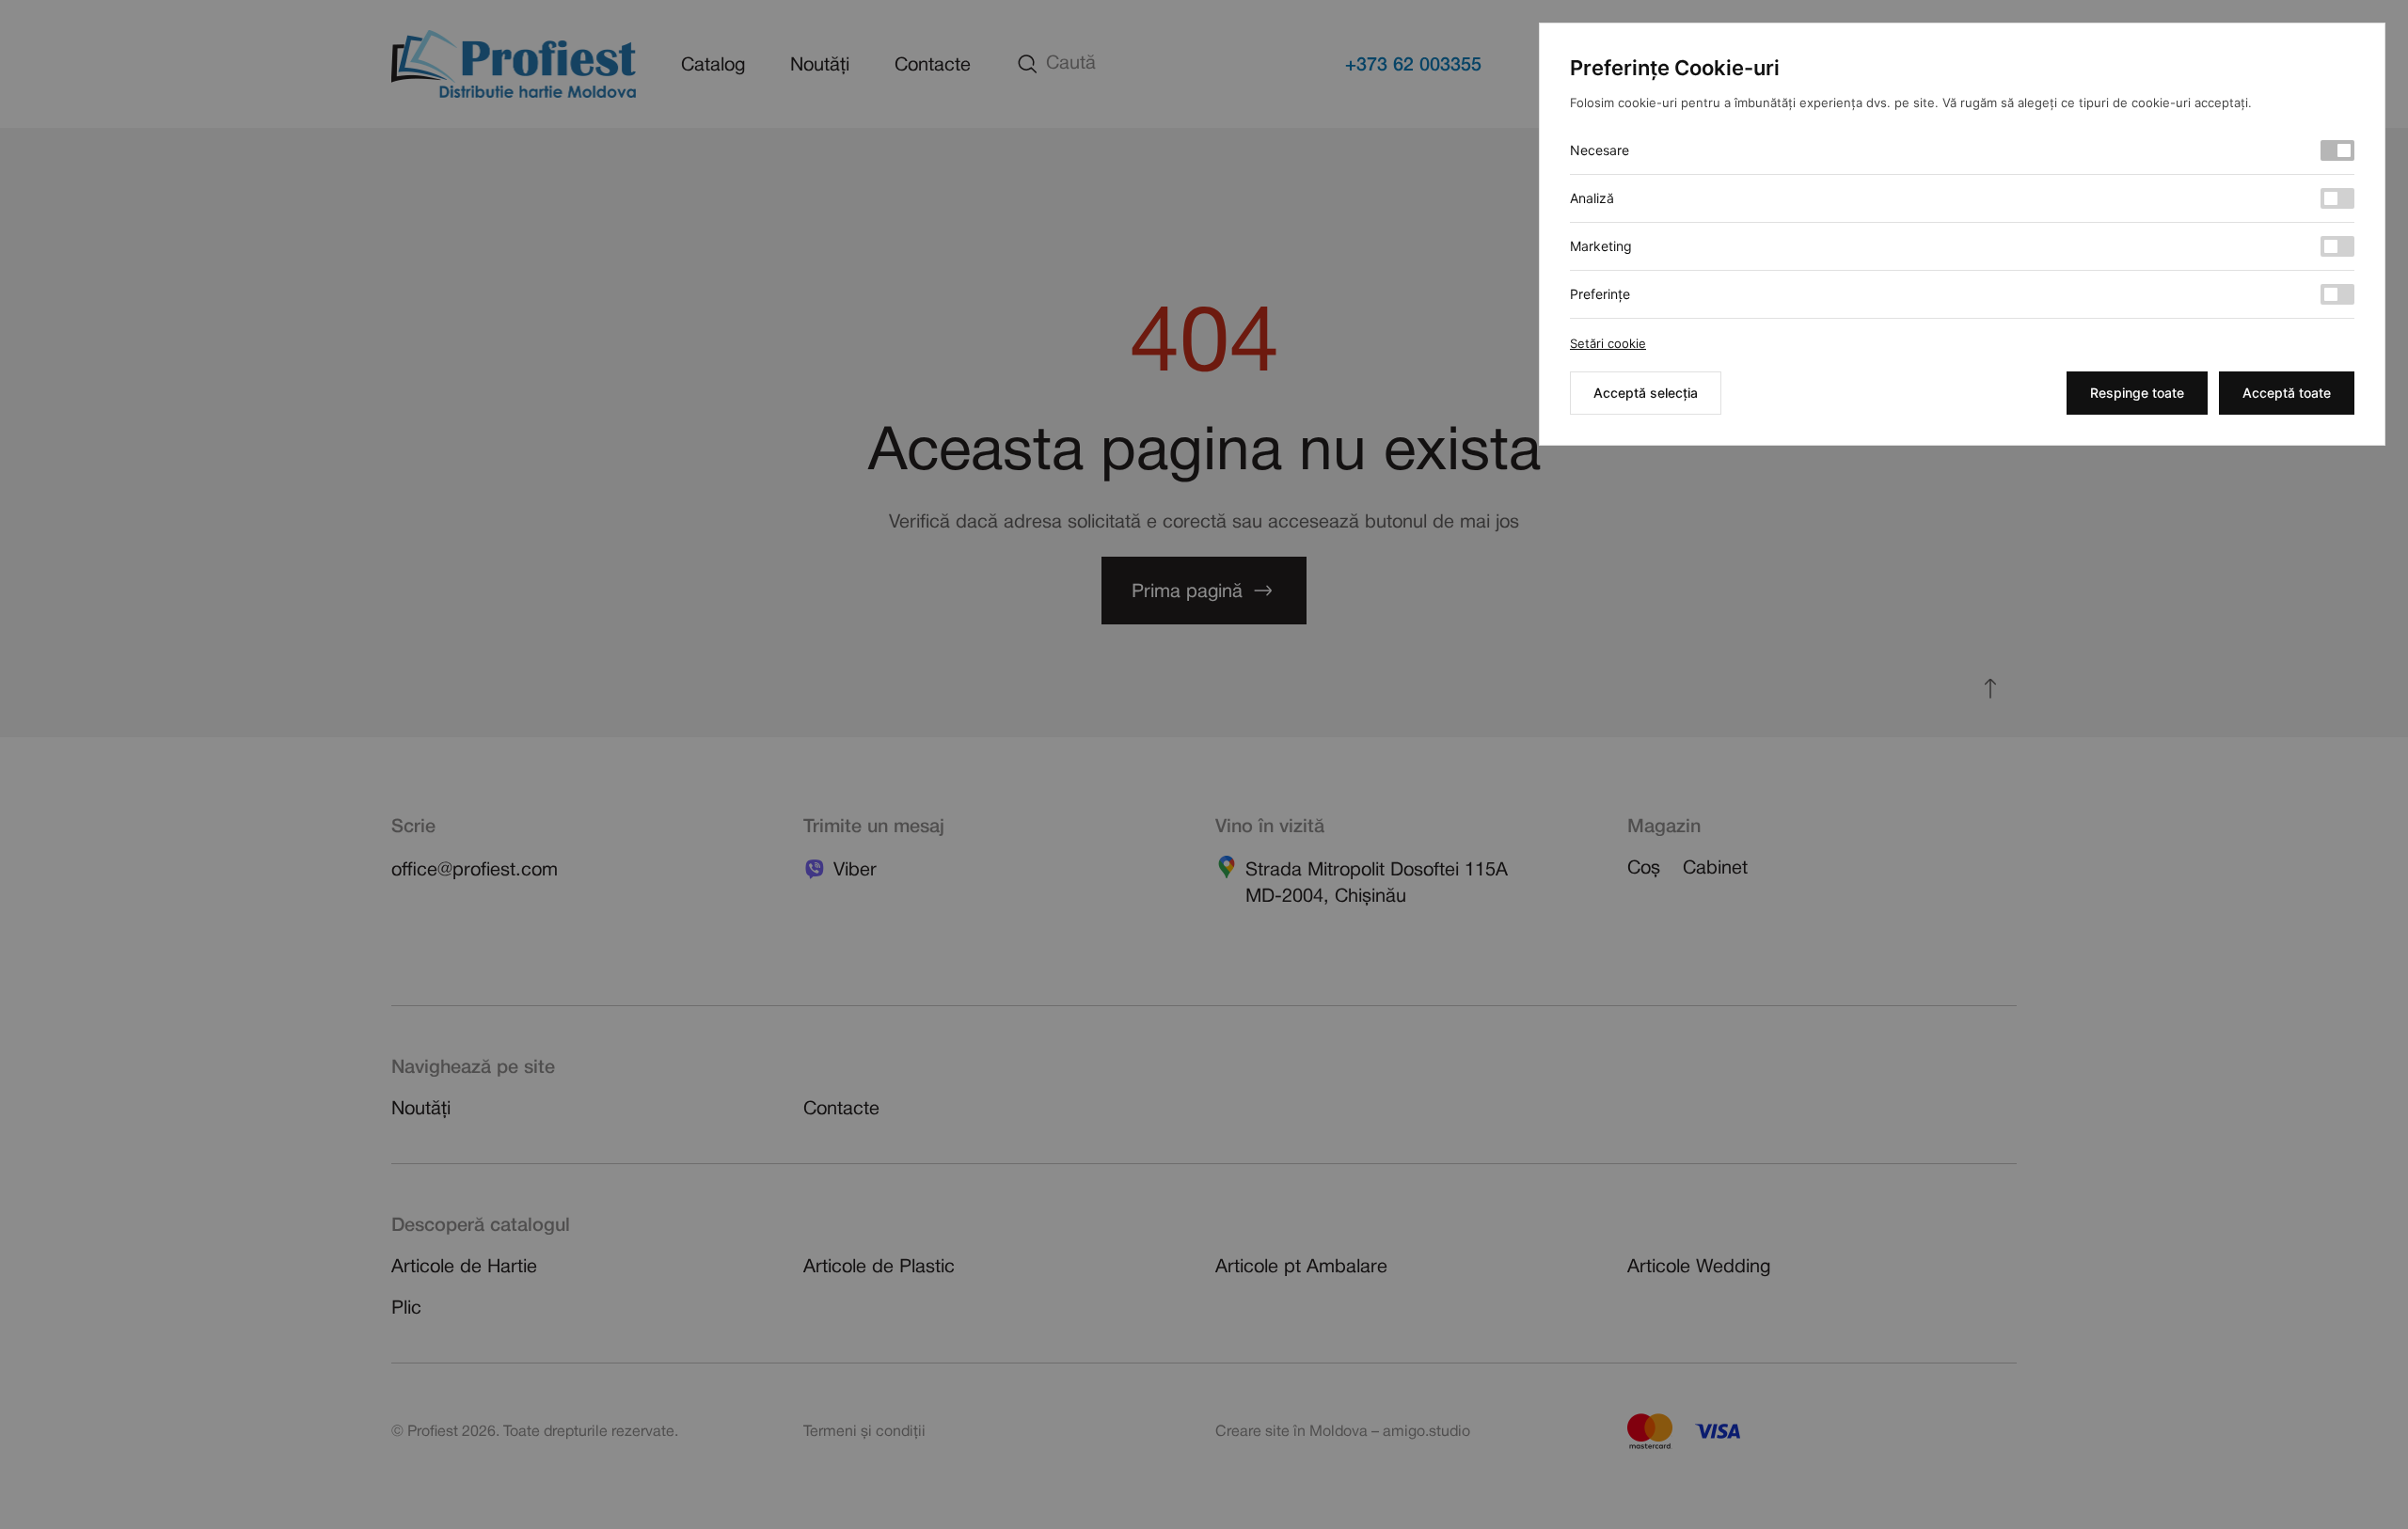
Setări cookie (1608, 343)
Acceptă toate (2287, 393)
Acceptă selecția (1646, 393)
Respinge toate (2137, 393)
